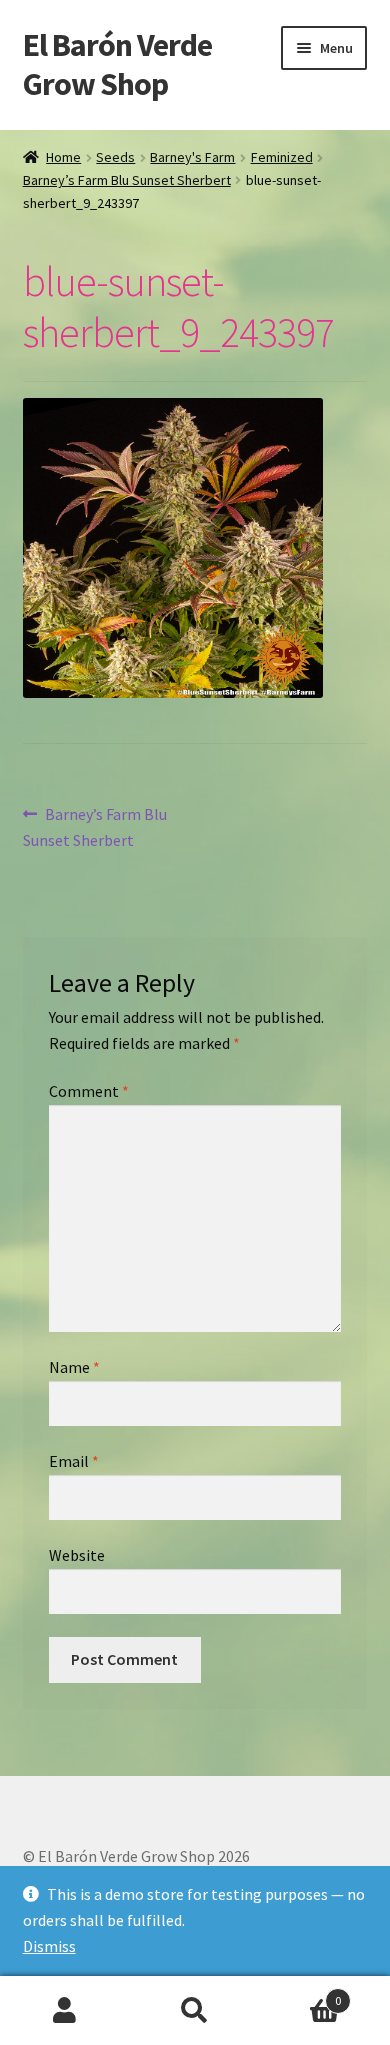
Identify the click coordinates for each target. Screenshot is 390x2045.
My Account (65, 2011)
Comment (89, 1091)
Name (74, 1367)
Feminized (282, 157)
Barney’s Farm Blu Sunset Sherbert (127, 180)
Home (63, 157)
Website (77, 1555)
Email (74, 1461)
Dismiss (49, 1946)
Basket (300, 1993)
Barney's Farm (192, 157)
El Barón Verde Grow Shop (117, 64)
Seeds (115, 157)
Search (195, 2011)
